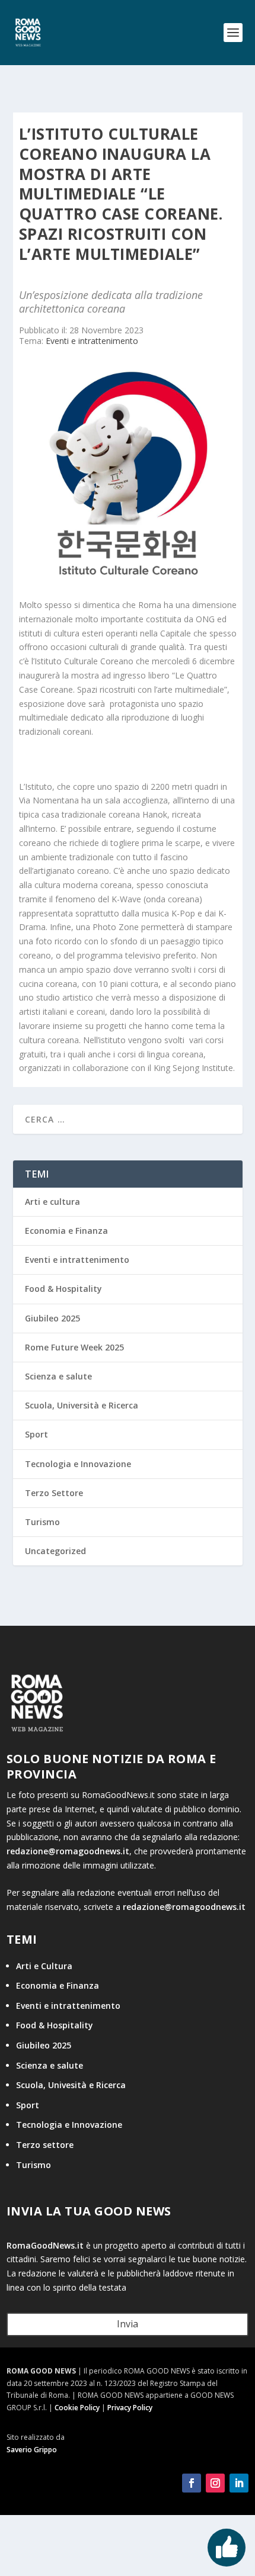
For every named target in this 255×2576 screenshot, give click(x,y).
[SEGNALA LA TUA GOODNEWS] (227, 2548)
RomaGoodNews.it (45, 2245)
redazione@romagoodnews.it (68, 1851)
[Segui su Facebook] (192, 2483)
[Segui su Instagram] (215, 2483)
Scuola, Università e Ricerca (82, 1405)
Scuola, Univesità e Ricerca (71, 2085)
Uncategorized (55, 1551)
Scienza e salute (58, 1376)
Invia (128, 2324)
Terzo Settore (54, 1493)
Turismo (42, 1522)
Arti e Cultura (44, 1966)
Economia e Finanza (66, 1231)
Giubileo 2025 (52, 1318)
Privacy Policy (130, 2408)
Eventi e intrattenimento (92, 341)
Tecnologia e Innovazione (78, 1464)
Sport (36, 1434)
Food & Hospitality (63, 1289)
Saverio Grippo (32, 2450)
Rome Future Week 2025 (74, 1347)
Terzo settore (45, 2145)
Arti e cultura (52, 1202)
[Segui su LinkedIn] (239, 2483)
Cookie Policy (77, 2408)
